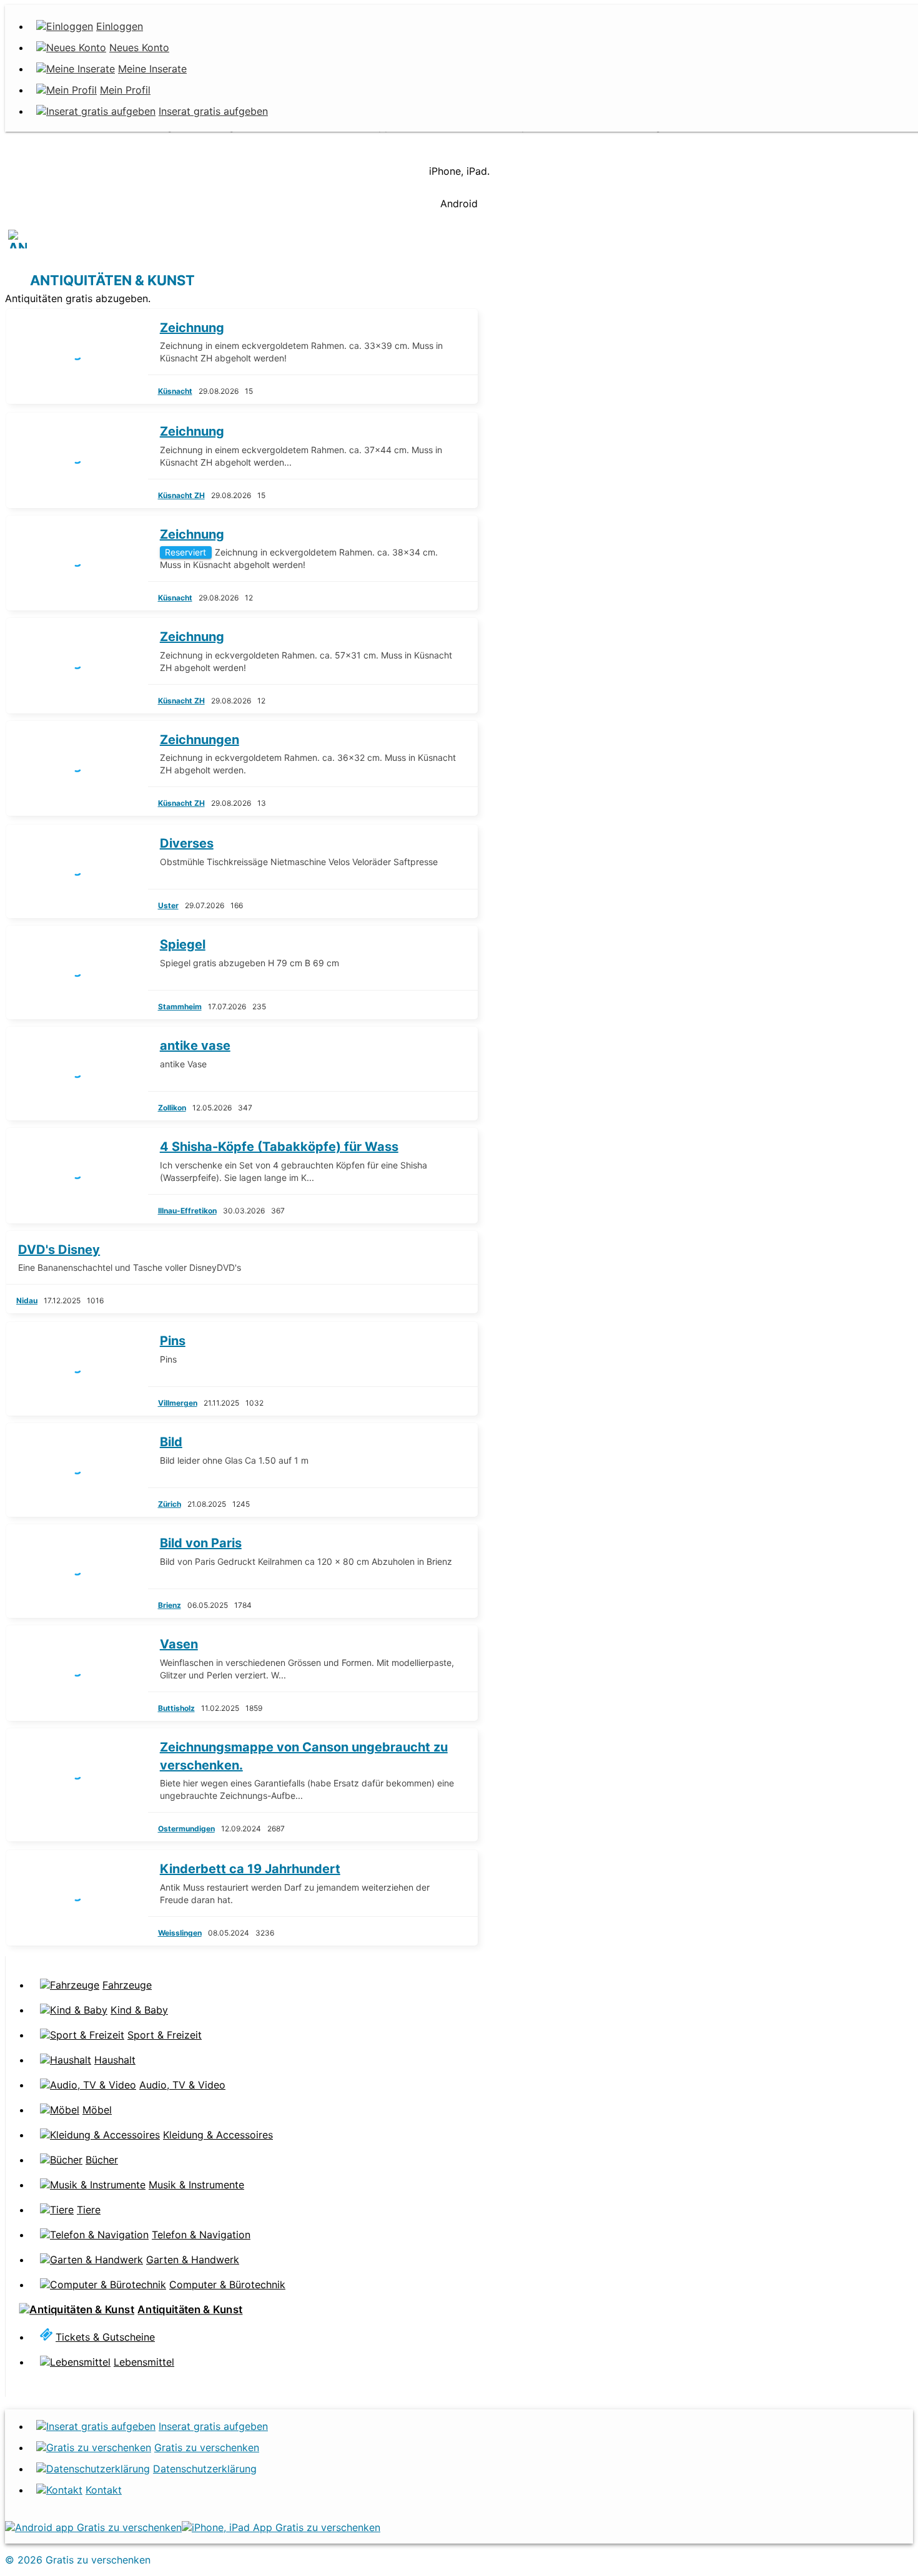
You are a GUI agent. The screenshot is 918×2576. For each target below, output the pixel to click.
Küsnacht (175, 391)
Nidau (27, 1300)
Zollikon (172, 1108)
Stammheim (180, 1006)
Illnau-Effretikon (187, 1211)
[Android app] (93, 2527)
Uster (168, 905)
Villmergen (178, 1403)
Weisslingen (180, 1933)
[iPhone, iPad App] (281, 2527)
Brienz (170, 1605)
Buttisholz (176, 1708)
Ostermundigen (186, 1829)
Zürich (170, 1504)
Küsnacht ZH (181, 495)
